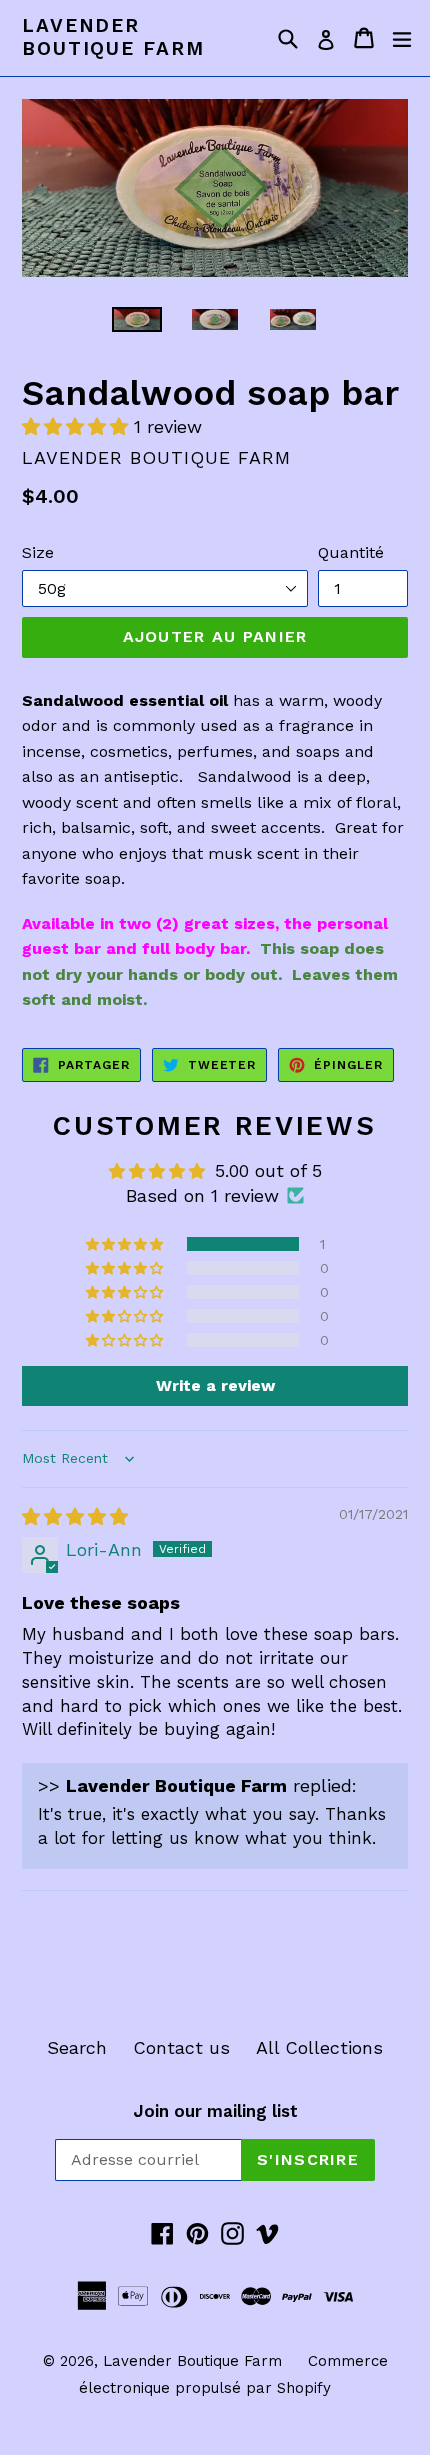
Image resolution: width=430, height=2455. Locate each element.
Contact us (181, 2047)
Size (38, 552)
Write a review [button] (215, 1385)
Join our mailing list (215, 2111)
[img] (75, 1516)
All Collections (319, 2047)
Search (77, 2047)
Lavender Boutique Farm (113, 37)
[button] (78, 426)
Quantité (351, 552)
